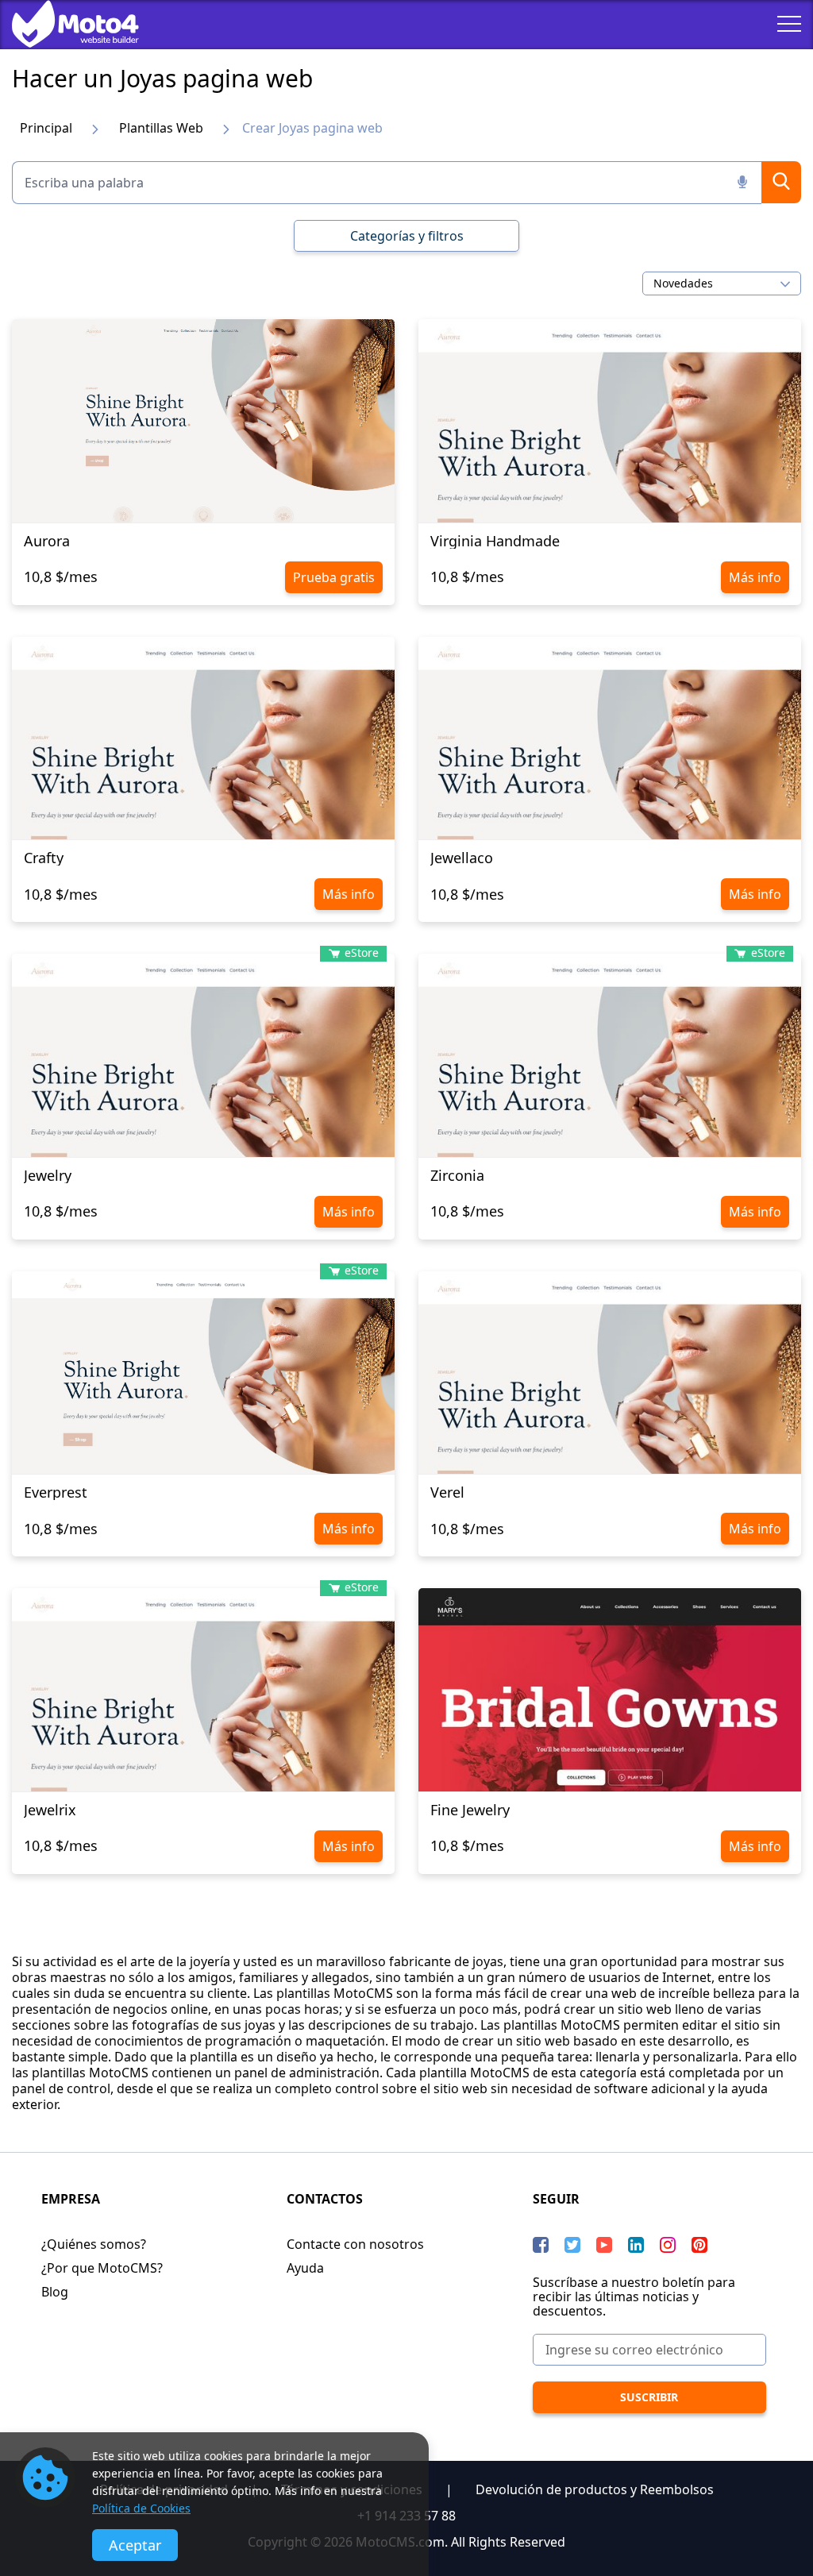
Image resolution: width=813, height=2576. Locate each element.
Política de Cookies (141, 2508)
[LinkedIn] (636, 2245)
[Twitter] (572, 2245)
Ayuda (305, 2268)
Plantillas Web (161, 128)
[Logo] (64, 24)
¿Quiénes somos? (94, 2244)
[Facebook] (541, 2245)
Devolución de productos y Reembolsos (595, 2489)
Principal (46, 128)
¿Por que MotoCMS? (102, 2268)
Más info (755, 577)
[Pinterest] (699, 2245)
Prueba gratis (334, 577)
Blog (55, 2292)
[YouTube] (604, 2245)
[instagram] (668, 2245)
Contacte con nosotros (355, 2244)
